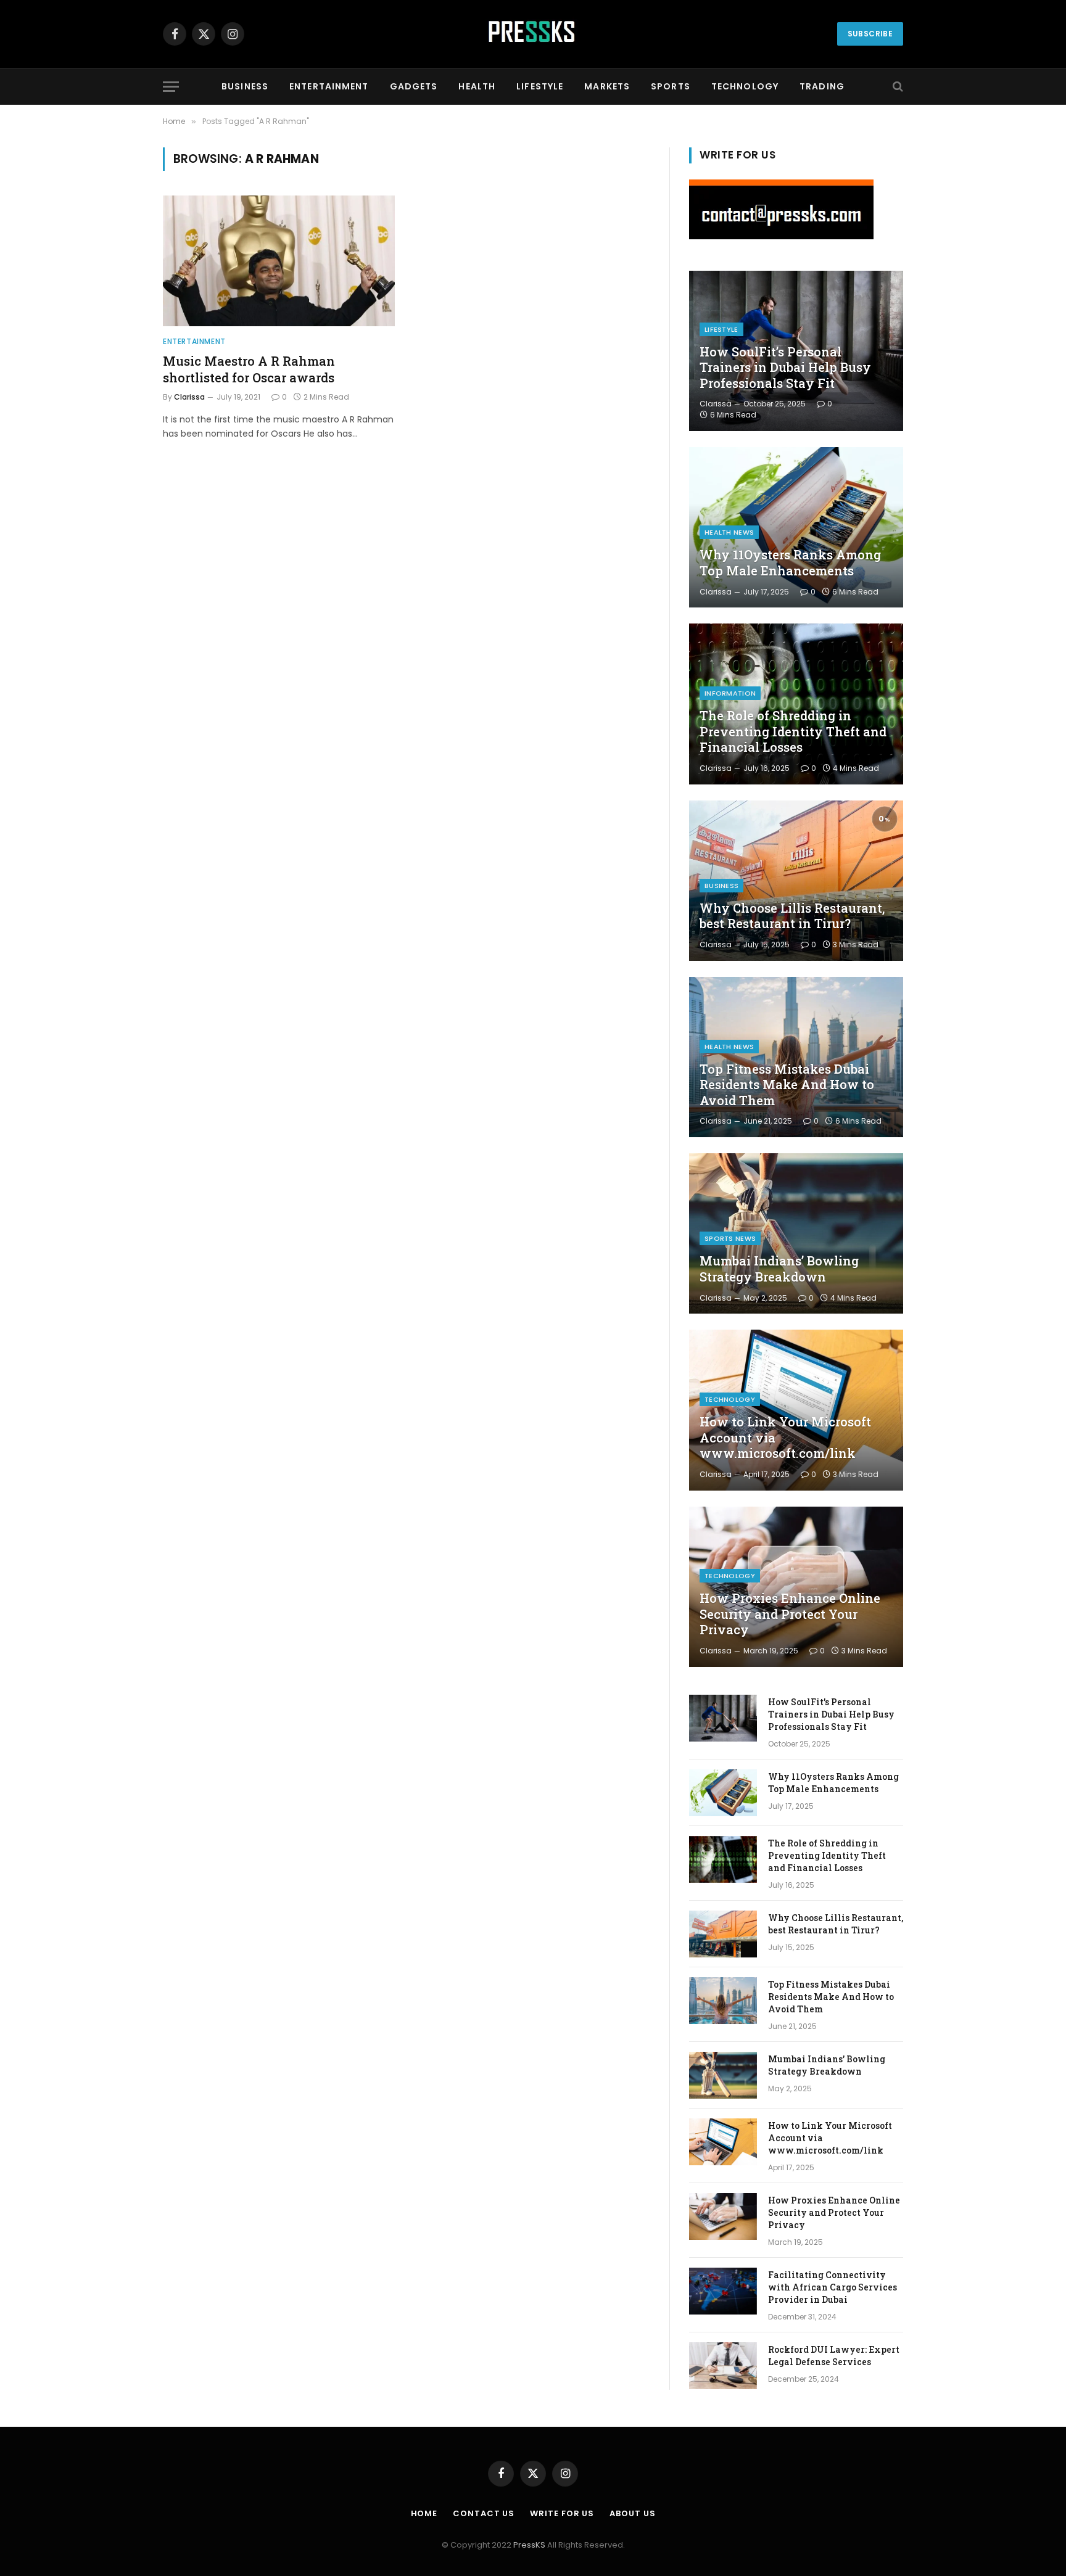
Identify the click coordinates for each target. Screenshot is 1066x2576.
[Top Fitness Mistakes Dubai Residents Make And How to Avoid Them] (796, 1057)
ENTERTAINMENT (329, 86)
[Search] (897, 87)
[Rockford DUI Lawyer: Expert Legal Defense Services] (723, 2366)
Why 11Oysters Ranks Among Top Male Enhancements (790, 563)
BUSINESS (245, 86)
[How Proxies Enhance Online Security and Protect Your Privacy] (796, 1587)
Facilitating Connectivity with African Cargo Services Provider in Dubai (833, 2287)
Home (424, 2513)
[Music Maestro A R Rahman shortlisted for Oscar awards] (279, 261)
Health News (729, 532)
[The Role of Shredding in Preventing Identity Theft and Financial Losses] (796, 704)
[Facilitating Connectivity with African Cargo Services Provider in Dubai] (723, 2291)
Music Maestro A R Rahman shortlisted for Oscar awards (249, 369)
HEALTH (477, 86)
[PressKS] (533, 34)
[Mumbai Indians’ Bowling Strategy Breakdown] (796, 1233)
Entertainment (194, 341)
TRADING (822, 86)
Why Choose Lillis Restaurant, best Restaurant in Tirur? (792, 916)
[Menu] (171, 87)
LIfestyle (721, 329)
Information (730, 693)
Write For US (562, 2513)
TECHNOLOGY (745, 86)
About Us (632, 2513)
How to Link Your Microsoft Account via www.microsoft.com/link (785, 1438)
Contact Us (484, 2513)
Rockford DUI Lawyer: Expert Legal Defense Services (834, 2356)
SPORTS (671, 86)
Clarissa (189, 397)
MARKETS (607, 86)
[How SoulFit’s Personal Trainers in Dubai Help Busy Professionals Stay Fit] (723, 1718)
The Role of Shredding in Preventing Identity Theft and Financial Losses (793, 731)
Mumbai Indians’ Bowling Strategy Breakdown (779, 1269)
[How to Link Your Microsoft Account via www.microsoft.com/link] (796, 1410)
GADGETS (414, 86)
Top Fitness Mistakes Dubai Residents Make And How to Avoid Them (787, 1085)
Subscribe (870, 34)
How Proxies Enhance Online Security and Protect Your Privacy (790, 1614)
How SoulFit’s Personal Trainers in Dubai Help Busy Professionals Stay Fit (785, 368)
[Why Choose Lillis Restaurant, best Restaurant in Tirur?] (796, 881)
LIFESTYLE (540, 86)
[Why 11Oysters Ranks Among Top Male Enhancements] (796, 527)
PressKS (529, 2545)
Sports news (730, 1238)
